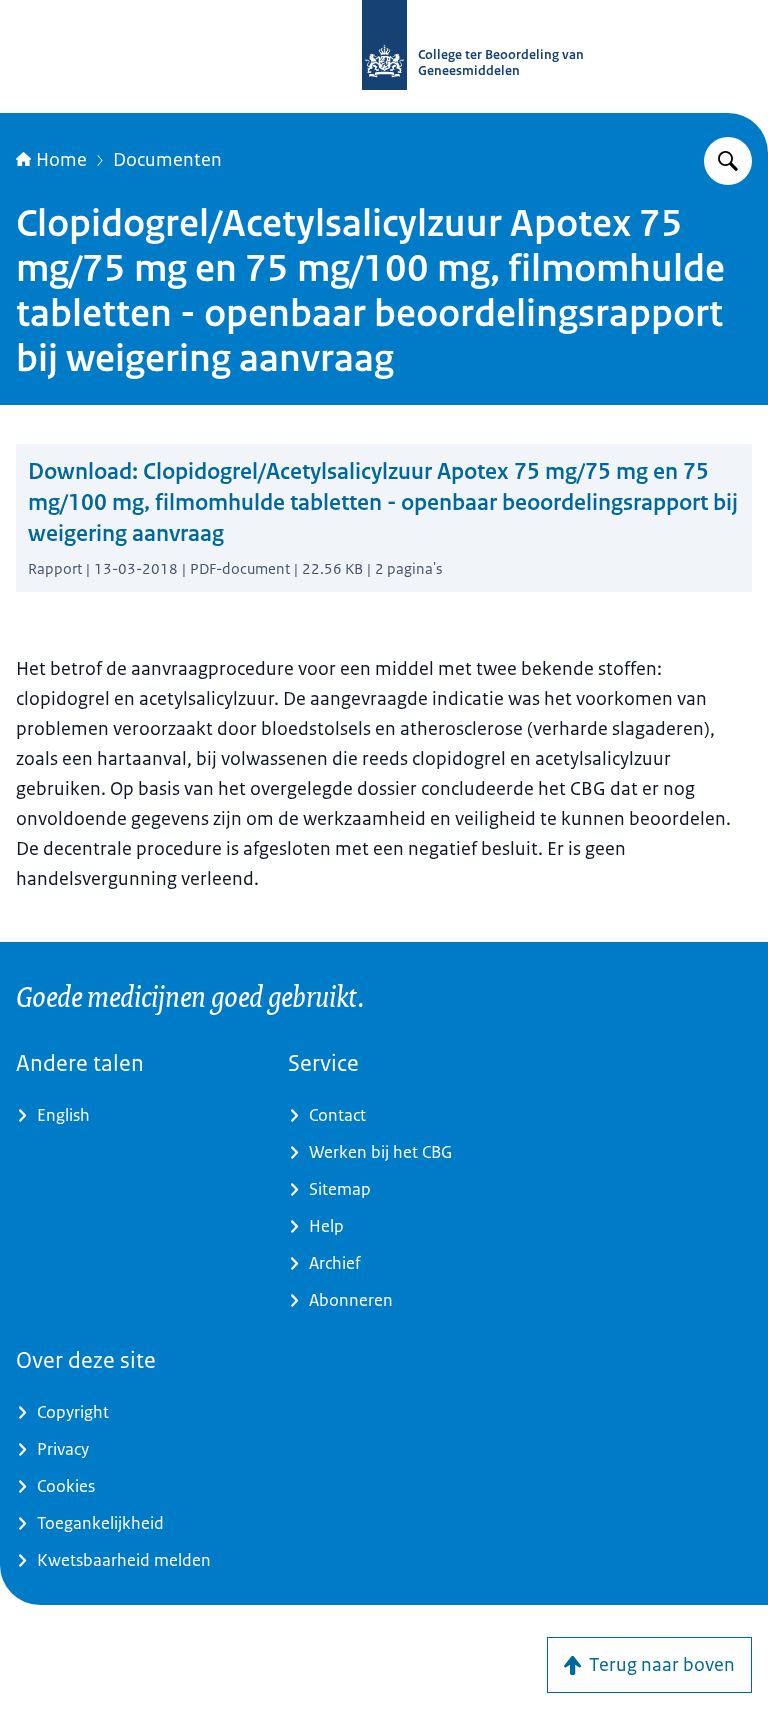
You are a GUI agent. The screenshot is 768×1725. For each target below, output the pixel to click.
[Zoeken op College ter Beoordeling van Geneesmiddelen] (728, 161)
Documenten (167, 160)
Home (61, 160)
